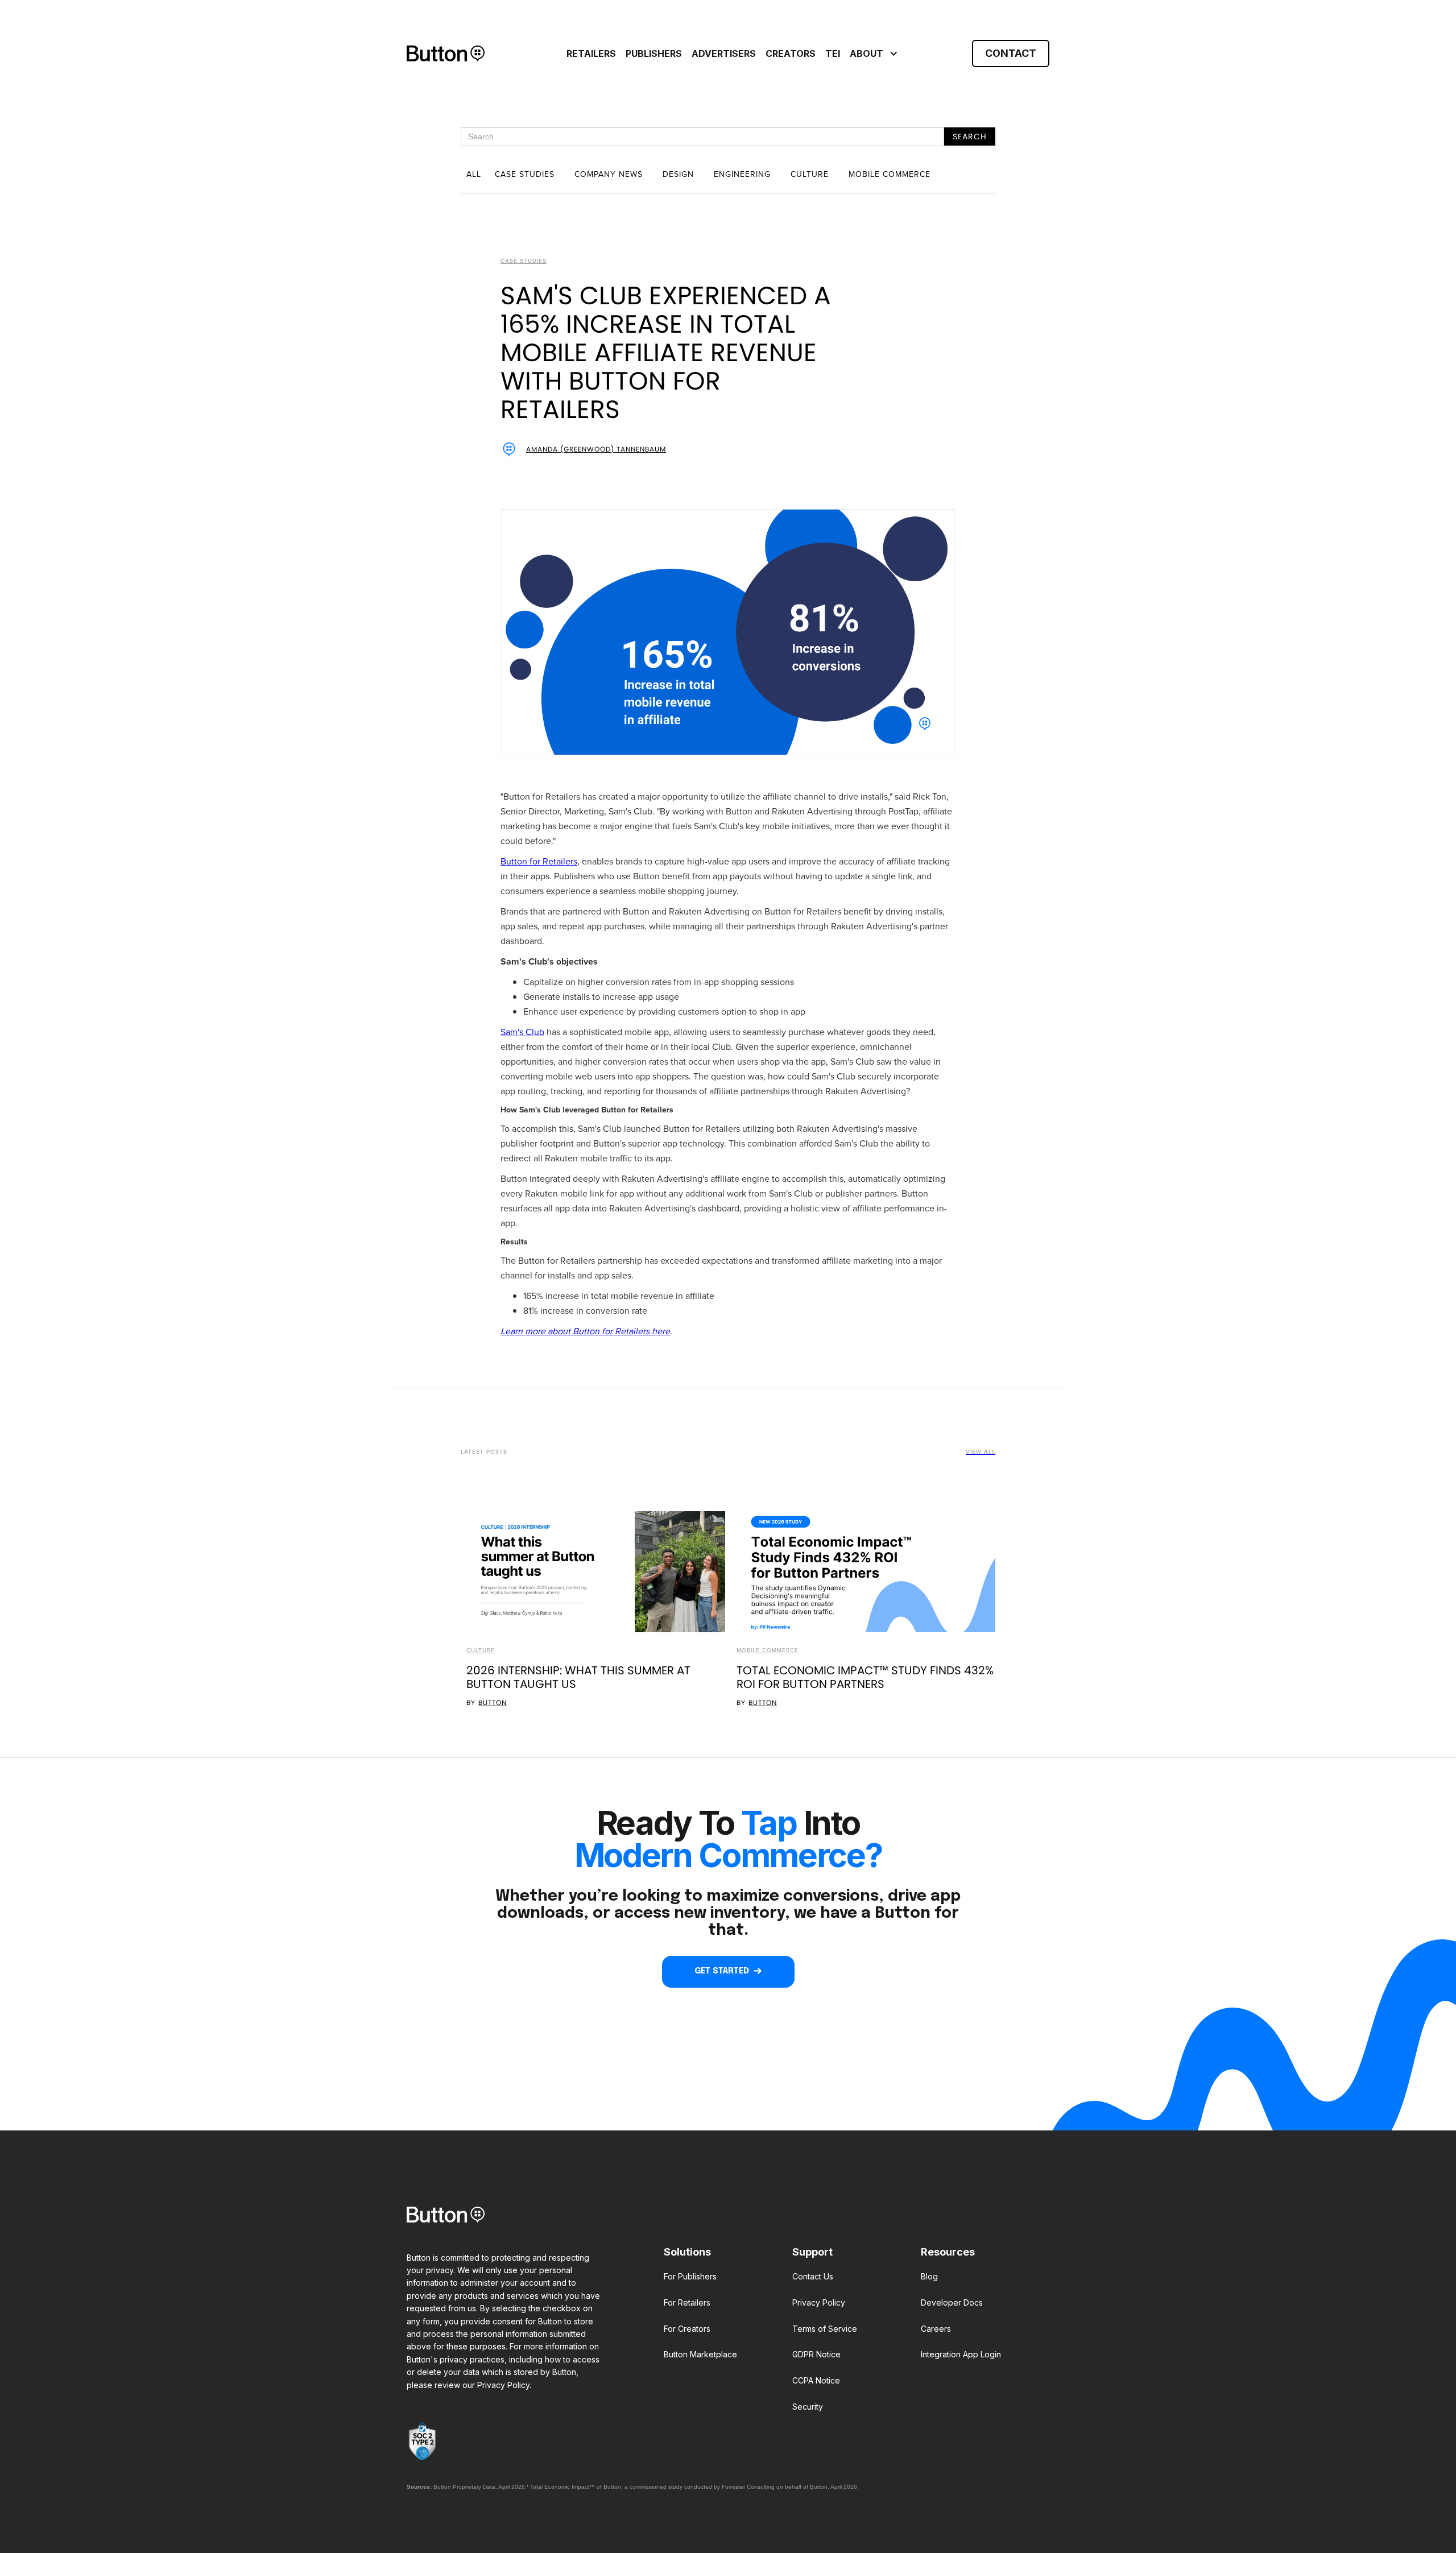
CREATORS (791, 53)
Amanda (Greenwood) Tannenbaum (596, 449)
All (474, 174)
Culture (481, 1650)
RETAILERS (591, 53)
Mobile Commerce (768, 1650)
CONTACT (1011, 53)
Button (493, 1703)
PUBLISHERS (654, 53)
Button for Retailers (539, 861)
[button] (872, 53)
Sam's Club (522, 1032)
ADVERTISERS (724, 53)
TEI (833, 53)
